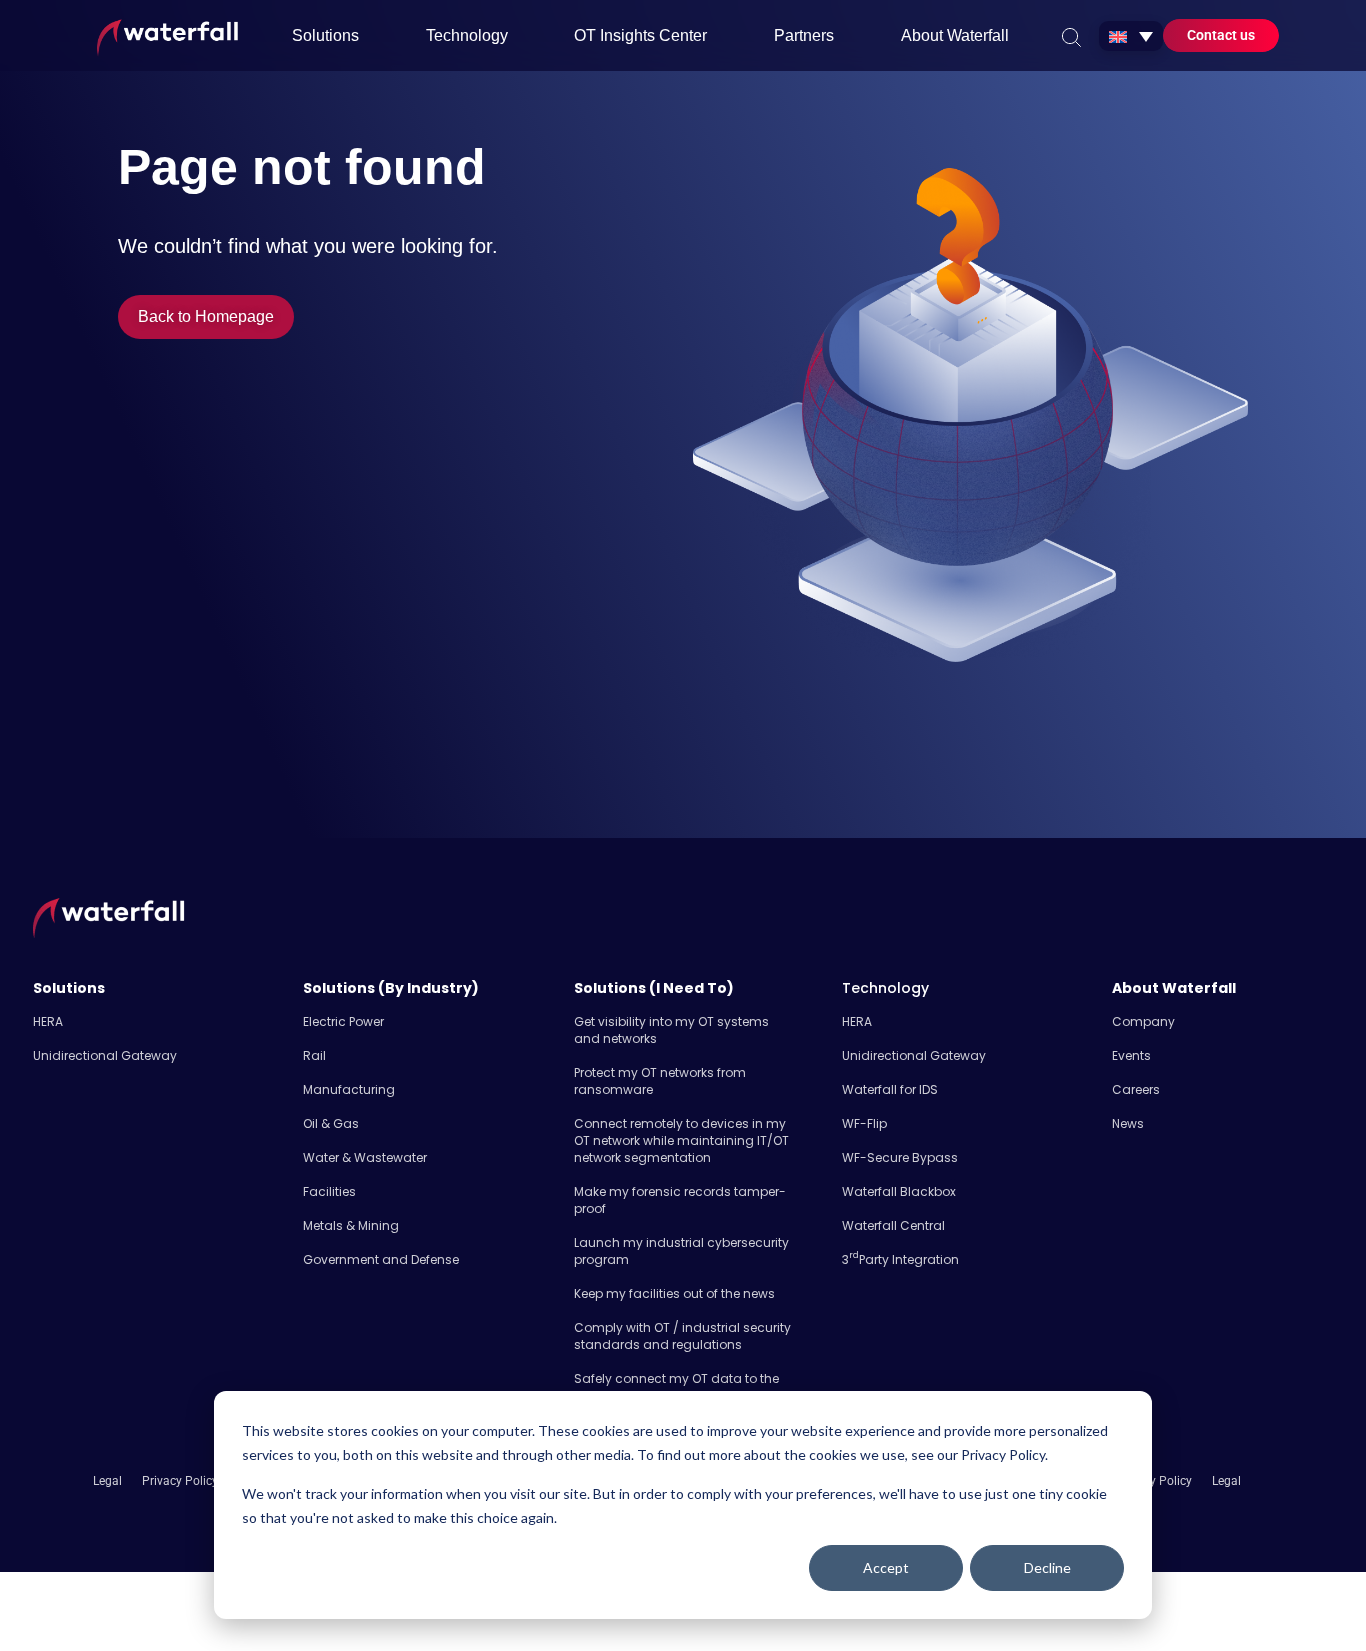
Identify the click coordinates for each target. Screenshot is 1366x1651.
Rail (314, 1055)
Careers (1136, 1089)
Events (1131, 1055)
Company (1143, 1021)
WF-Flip (864, 1123)
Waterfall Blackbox (899, 1191)
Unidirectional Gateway (105, 1055)
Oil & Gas (331, 1123)
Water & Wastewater (365, 1157)
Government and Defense (381, 1259)
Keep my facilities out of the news (674, 1293)
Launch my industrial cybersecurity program (681, 1251)
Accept (886, 1567)
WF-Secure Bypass (900, 1157)
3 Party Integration (900, 1259)
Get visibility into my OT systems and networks (671, 1030)
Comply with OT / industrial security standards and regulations (682, 1336)
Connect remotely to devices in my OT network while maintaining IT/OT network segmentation (681, 1140)
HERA (48, 1021)
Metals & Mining (351, 1225)
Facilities (329, 1191)
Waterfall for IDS (890, 1089)
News (1128, 1123)
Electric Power (343, 1021)
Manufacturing (349, 1089)
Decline (1047, 1567)
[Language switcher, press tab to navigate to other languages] (1131, 36)
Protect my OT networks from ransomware (660, 1081)
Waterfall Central (893, 1225)
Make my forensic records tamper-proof (680, 1200)
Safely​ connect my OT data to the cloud (676, 1387)
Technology (885, 988)
